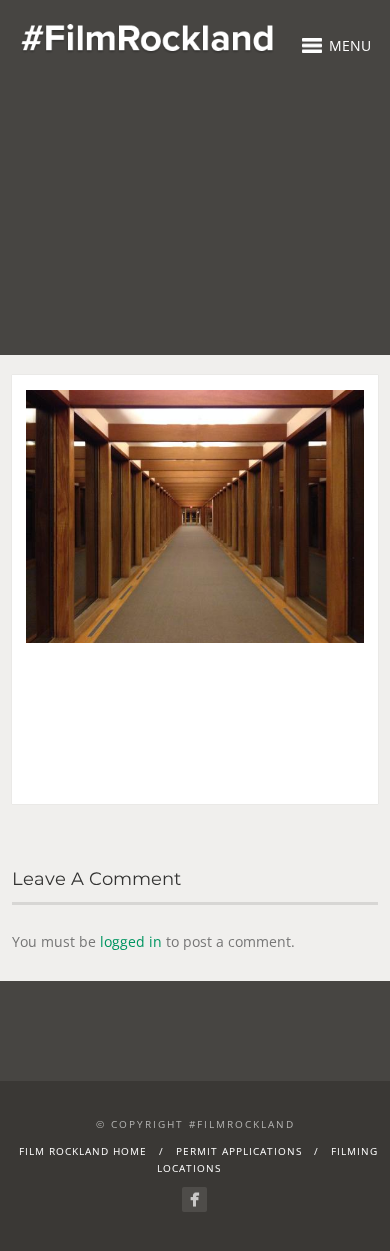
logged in (131, 941)
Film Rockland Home (83, 1151)
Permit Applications (239, 1151)
